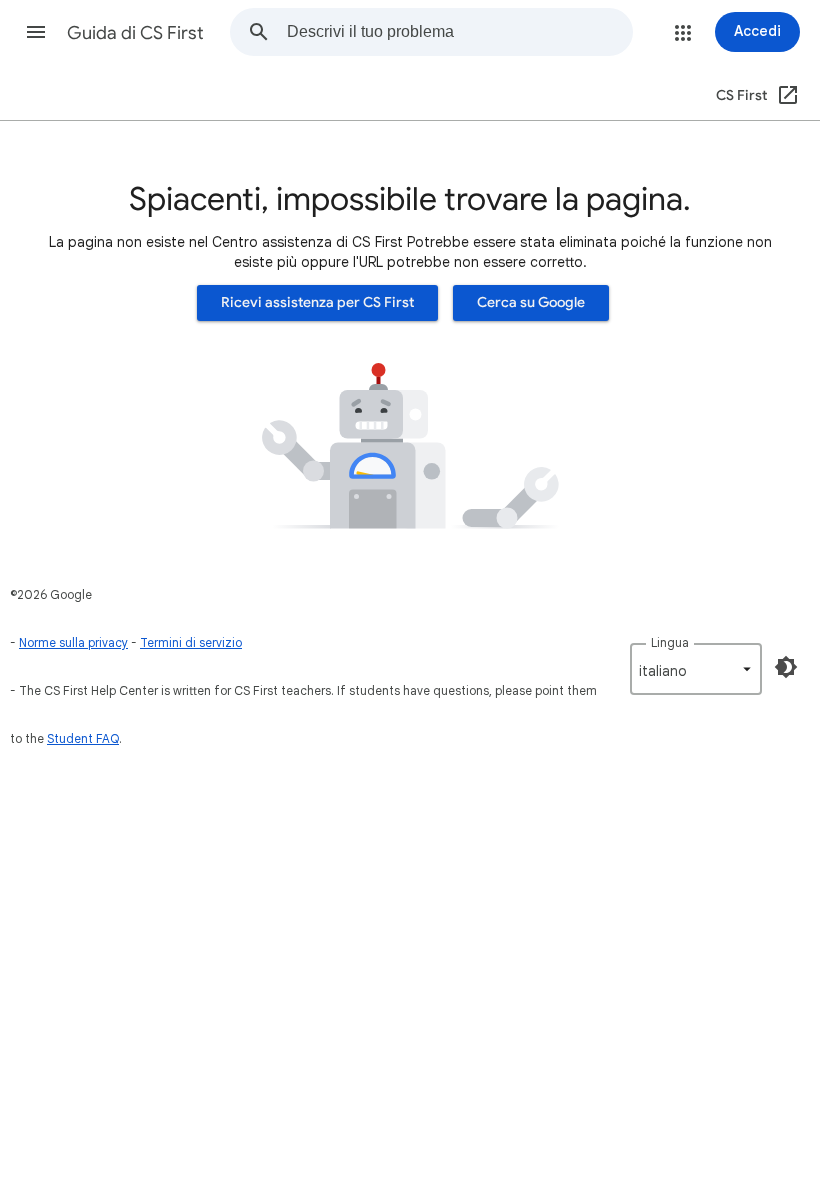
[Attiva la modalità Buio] (786, 667)
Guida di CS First (135, 33)
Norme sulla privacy (73, 642)
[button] (36, 32)
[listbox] (696, 669)
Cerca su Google (531, 302)
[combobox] (459, 32)
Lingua (670, 642)
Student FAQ (83, 738)
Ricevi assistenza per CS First (317, 302)
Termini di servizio (191, 642)
